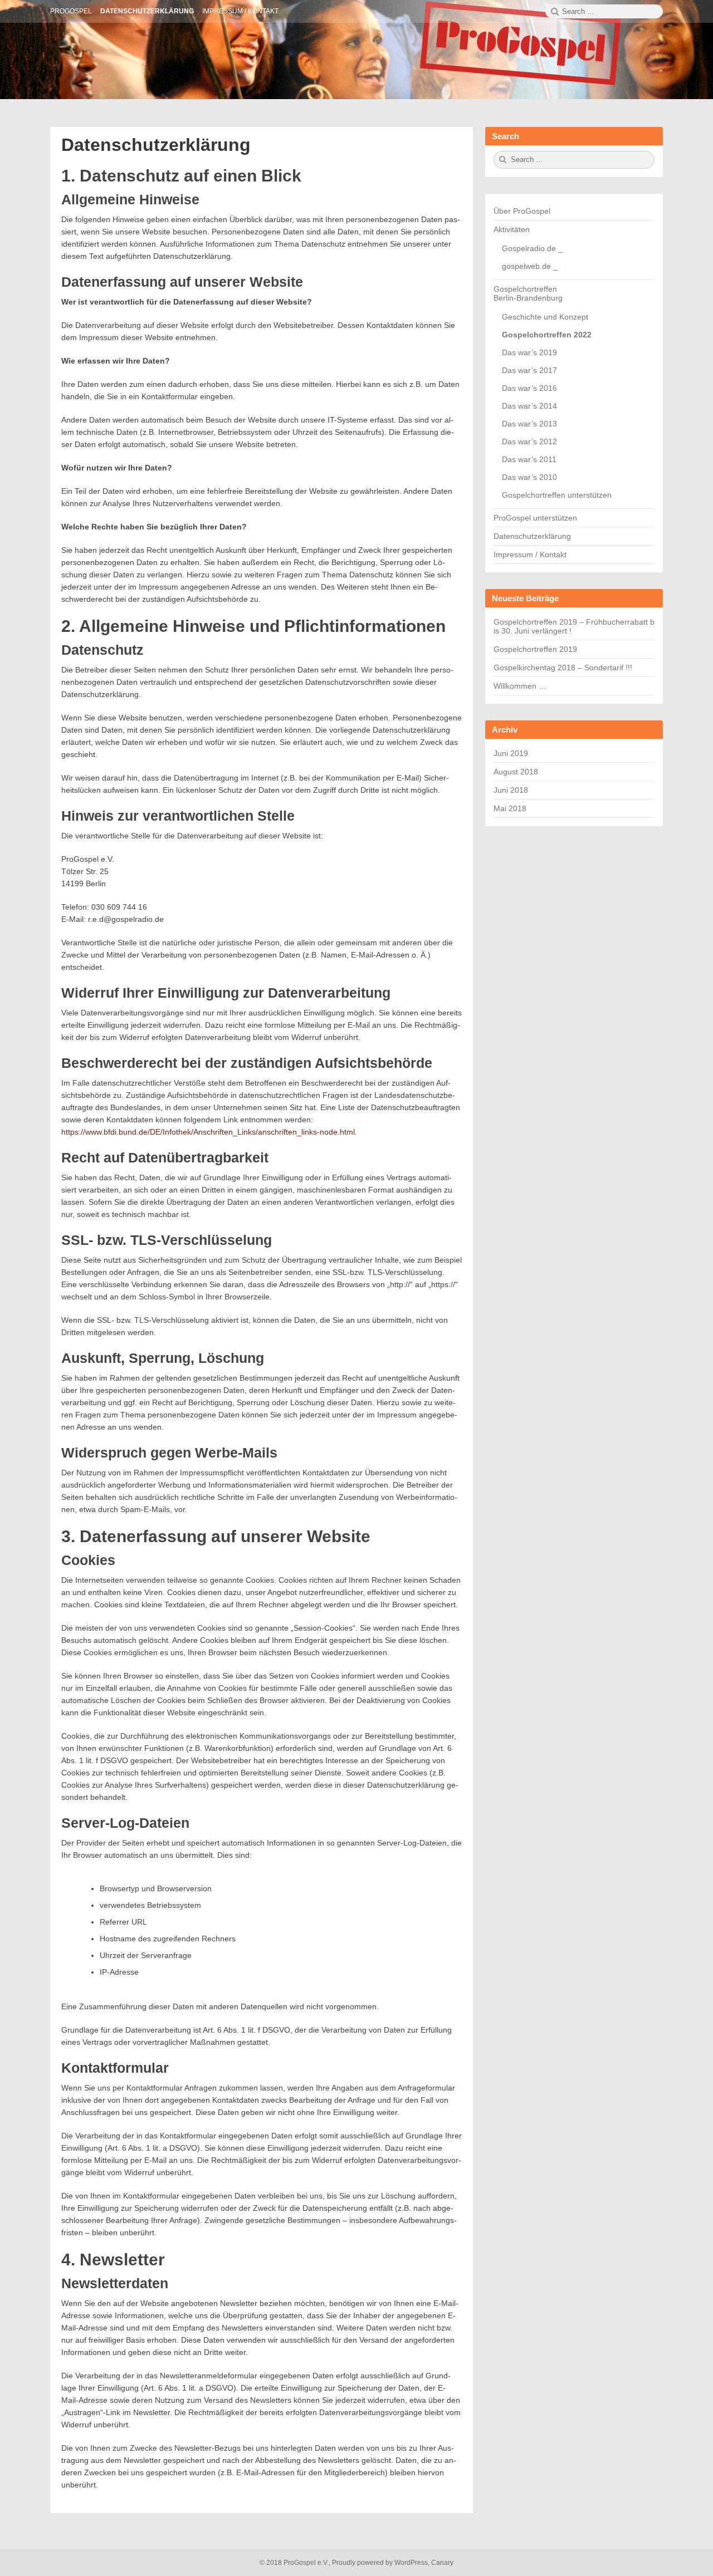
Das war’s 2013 (529, 424)
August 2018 (516, 772)
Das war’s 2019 (529, 352)
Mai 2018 (510, 808)
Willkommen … (520, 686)
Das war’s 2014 (529, 406)
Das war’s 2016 (529, 388)
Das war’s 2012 (529, 441)
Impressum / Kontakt (530, 555)
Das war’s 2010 (529, 477)
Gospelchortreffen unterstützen (557, 495)
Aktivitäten (512, 229)
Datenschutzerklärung (156, 145)
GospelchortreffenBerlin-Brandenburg (528, 293)
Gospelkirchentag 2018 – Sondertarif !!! (563, 668)
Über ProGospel (522, 211)
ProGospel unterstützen (535, 518)
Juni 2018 (511, 790)
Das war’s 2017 (529, 370)
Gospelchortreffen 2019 (535, 649)
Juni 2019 (511, 753)
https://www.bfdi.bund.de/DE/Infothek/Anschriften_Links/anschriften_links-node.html (208, 1132)
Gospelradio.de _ (532, 248)
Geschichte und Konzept (545, 317)
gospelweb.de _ (530, 266)
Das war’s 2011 (529, 459)
